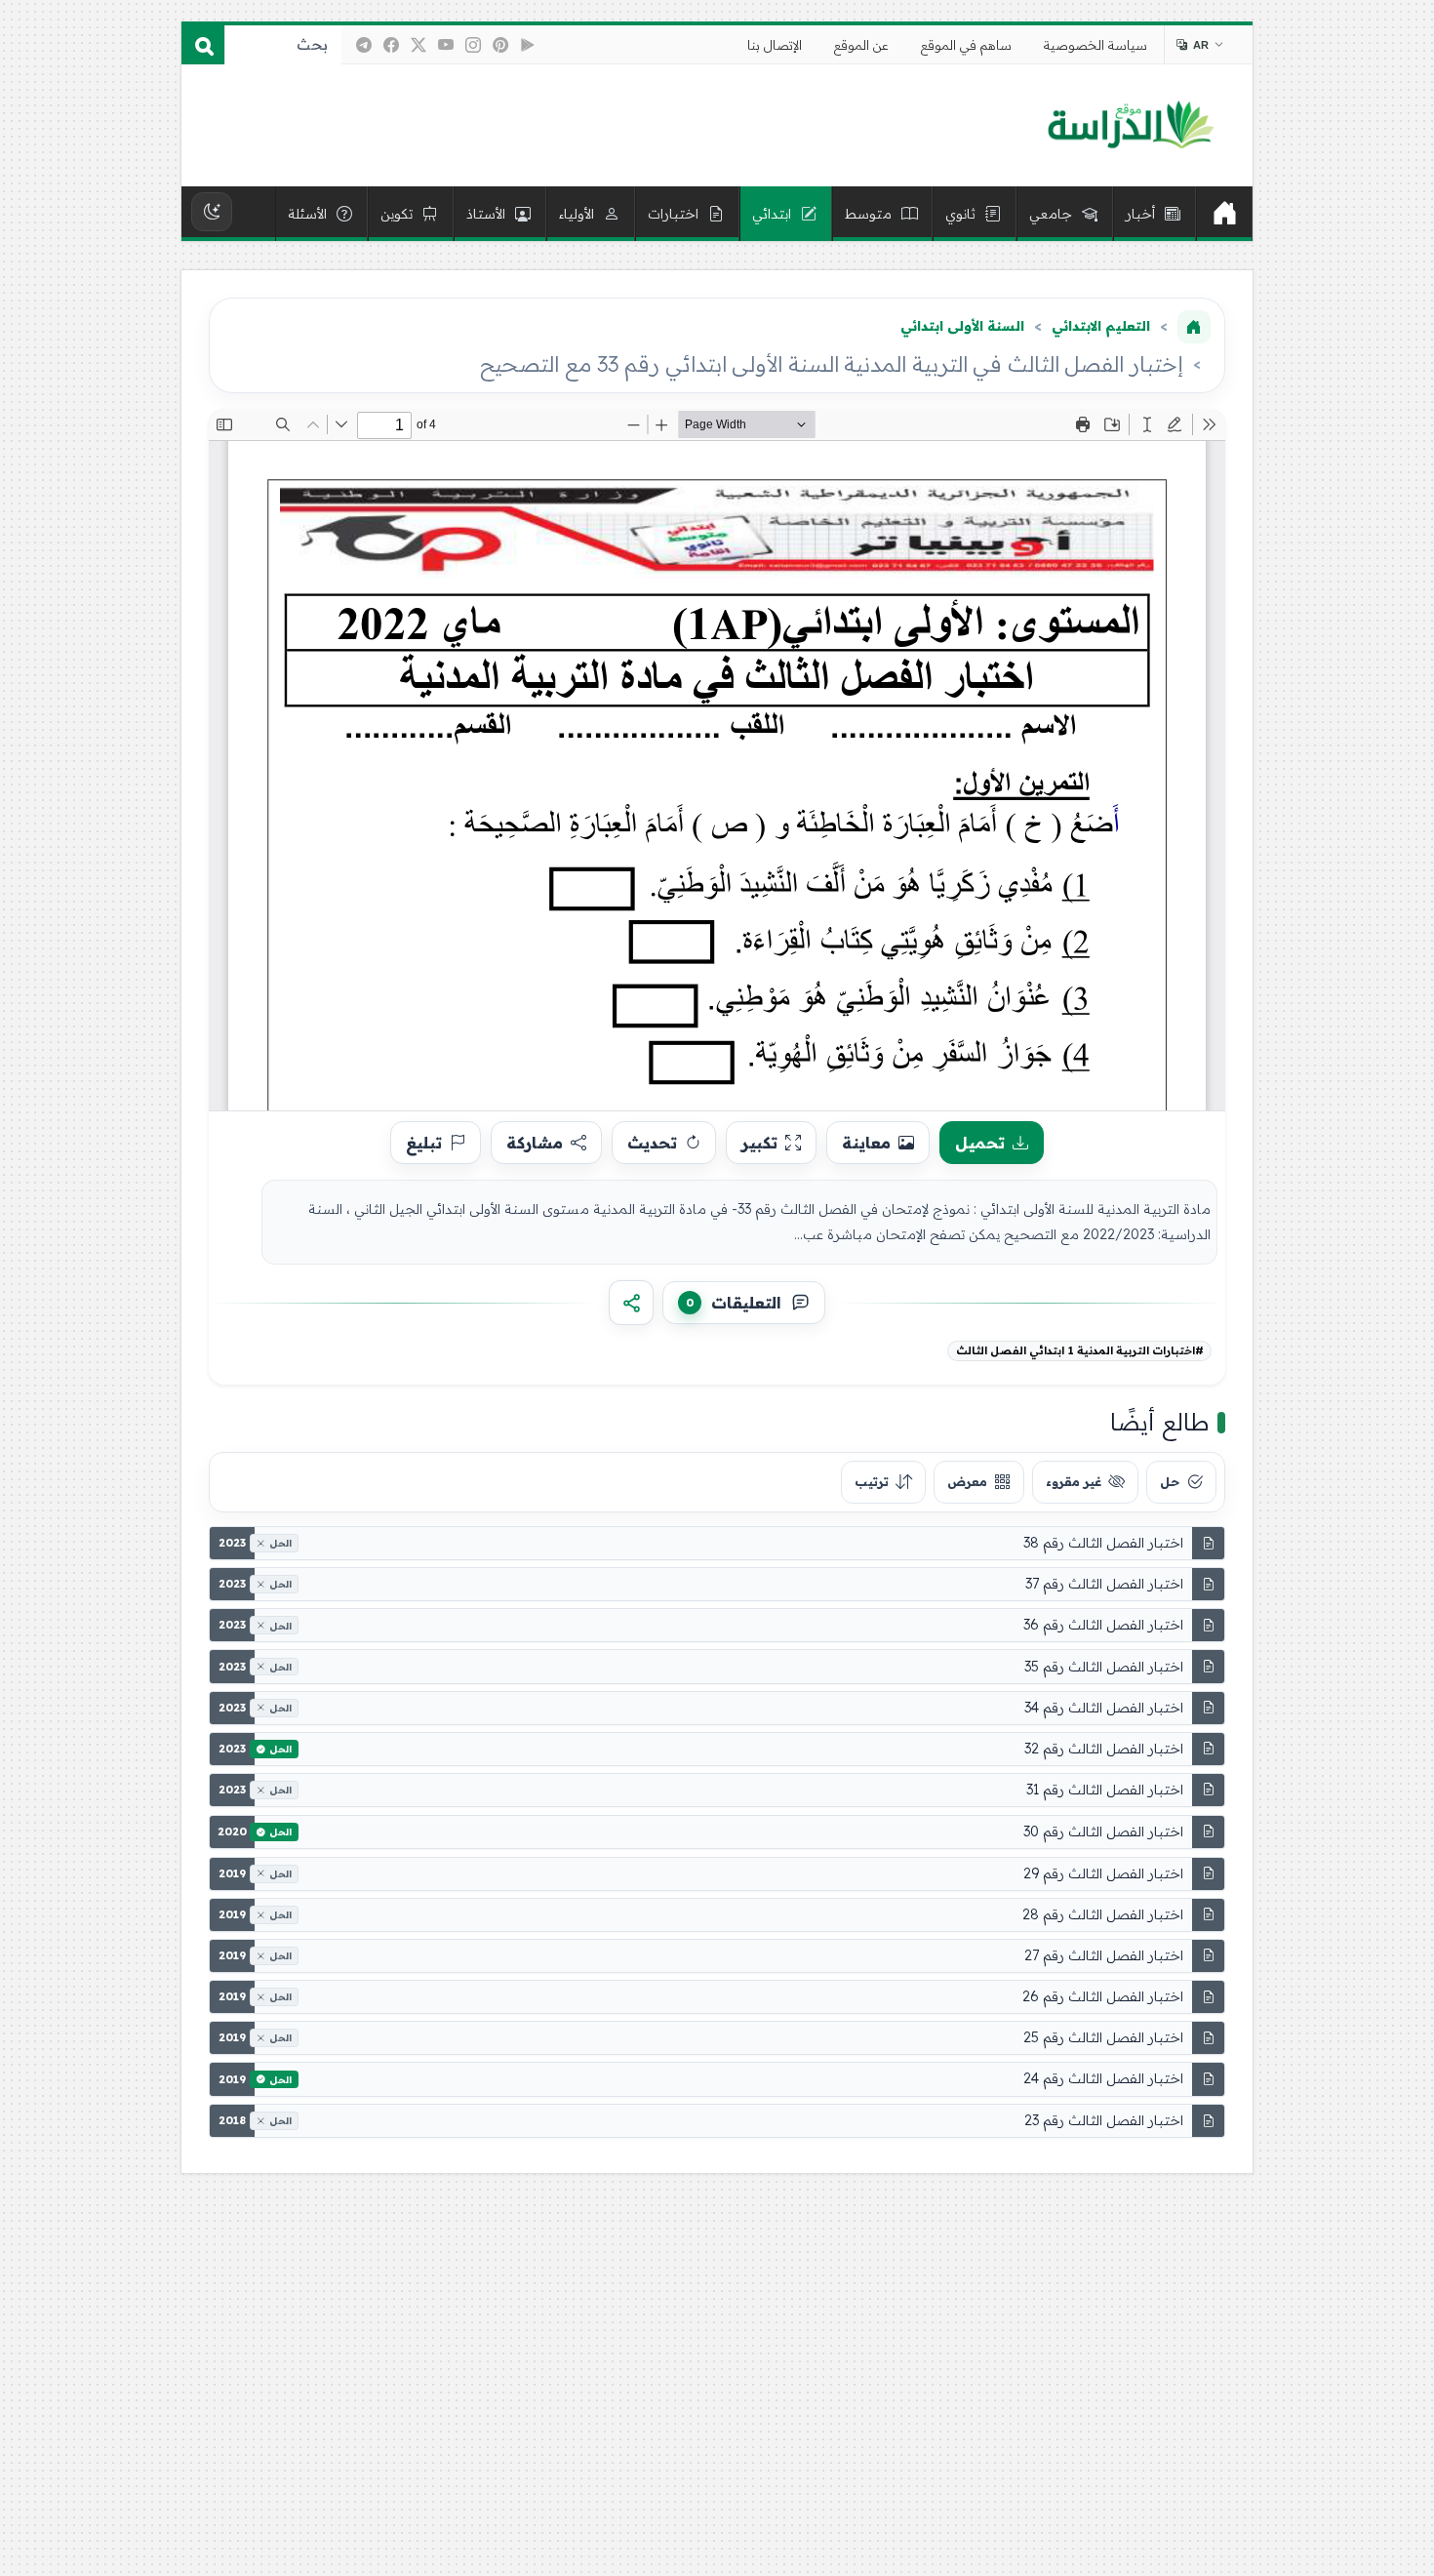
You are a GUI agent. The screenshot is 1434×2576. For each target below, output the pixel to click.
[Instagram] (473, 45)
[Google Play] (528, 45)
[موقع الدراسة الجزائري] (1130, 126)
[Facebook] (391, 45)
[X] (418, 45)
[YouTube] (446, 45)
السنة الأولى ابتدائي (962, 326)
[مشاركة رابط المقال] (631, 1303)
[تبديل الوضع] (212, 212)
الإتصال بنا (775, 45)
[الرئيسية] (1224, 214)
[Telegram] (364, 45)
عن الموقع (861, 45)
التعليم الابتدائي (1101, 326)
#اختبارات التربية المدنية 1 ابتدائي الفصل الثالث (1080, 1350)
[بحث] (203, 45)
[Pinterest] (500, 45)
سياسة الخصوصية (1095, 45)
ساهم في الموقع (966, 45)
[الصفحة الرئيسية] (1194, 327)
